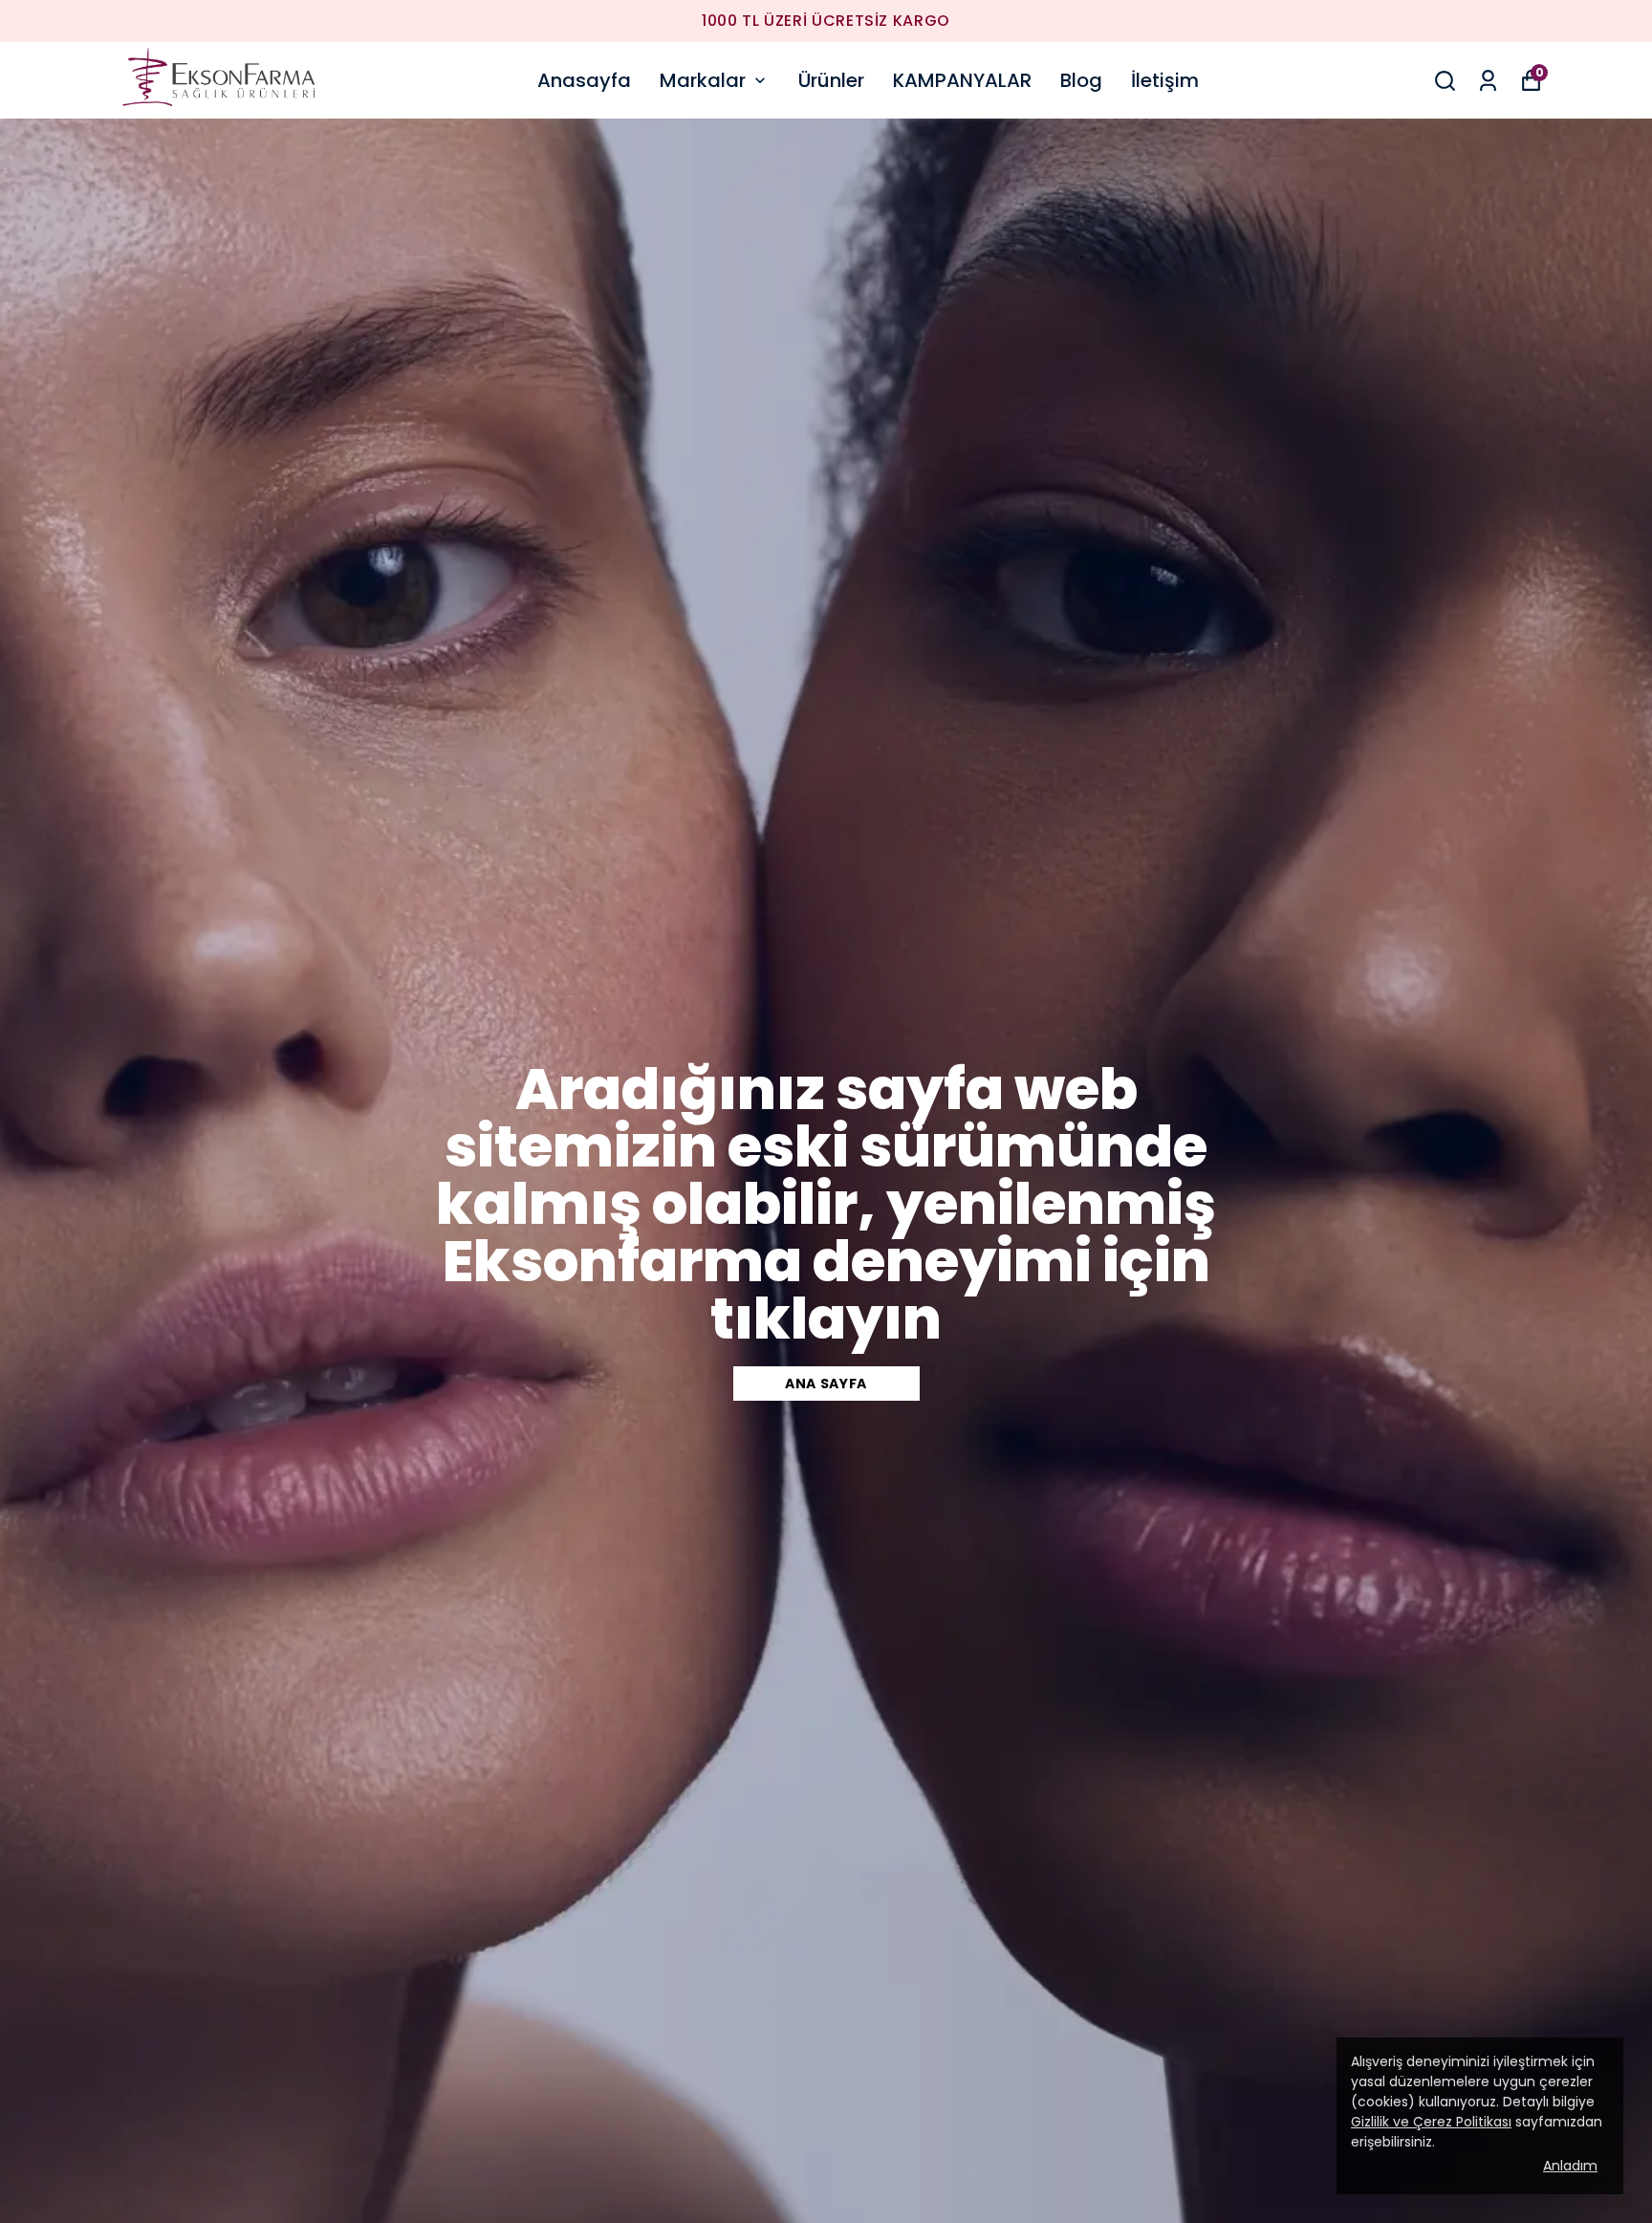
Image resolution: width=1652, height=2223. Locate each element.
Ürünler (831, 80)
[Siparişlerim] (1488, 81)
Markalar (703, 80)
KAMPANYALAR (962, 80)
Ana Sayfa (826, 1384)
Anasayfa (584, 80)
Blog (1081, 80)
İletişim (1165, 80)
